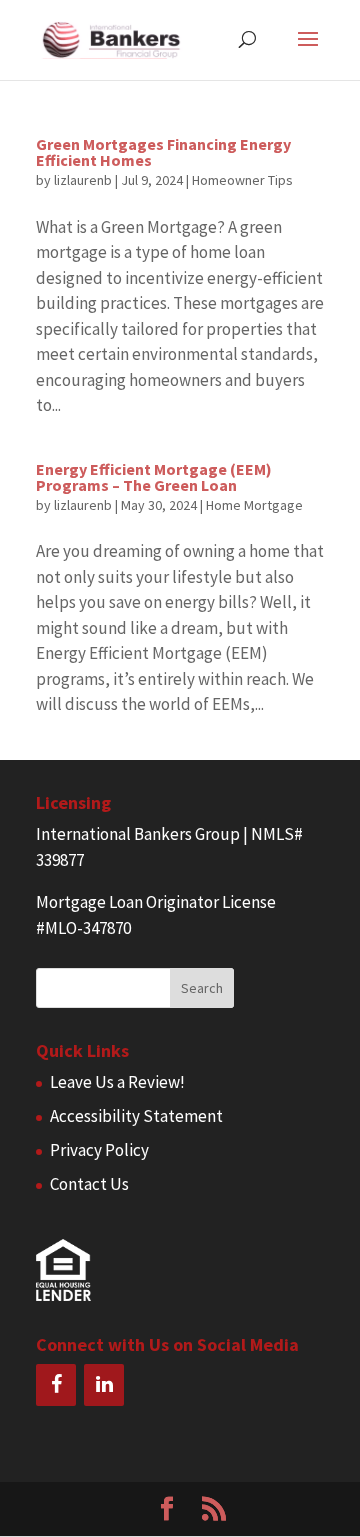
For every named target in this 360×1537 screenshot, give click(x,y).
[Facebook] (56, 1385)
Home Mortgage (254, 505)
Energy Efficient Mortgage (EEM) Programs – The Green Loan (154, 477)
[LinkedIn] (104, 1385)
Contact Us (89, 1184)
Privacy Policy (99, 1150)
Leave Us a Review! (117, 1082)
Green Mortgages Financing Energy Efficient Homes (163, 152)
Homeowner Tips (242, 180)
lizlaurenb (83, 180)
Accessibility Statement (136, 1116)
